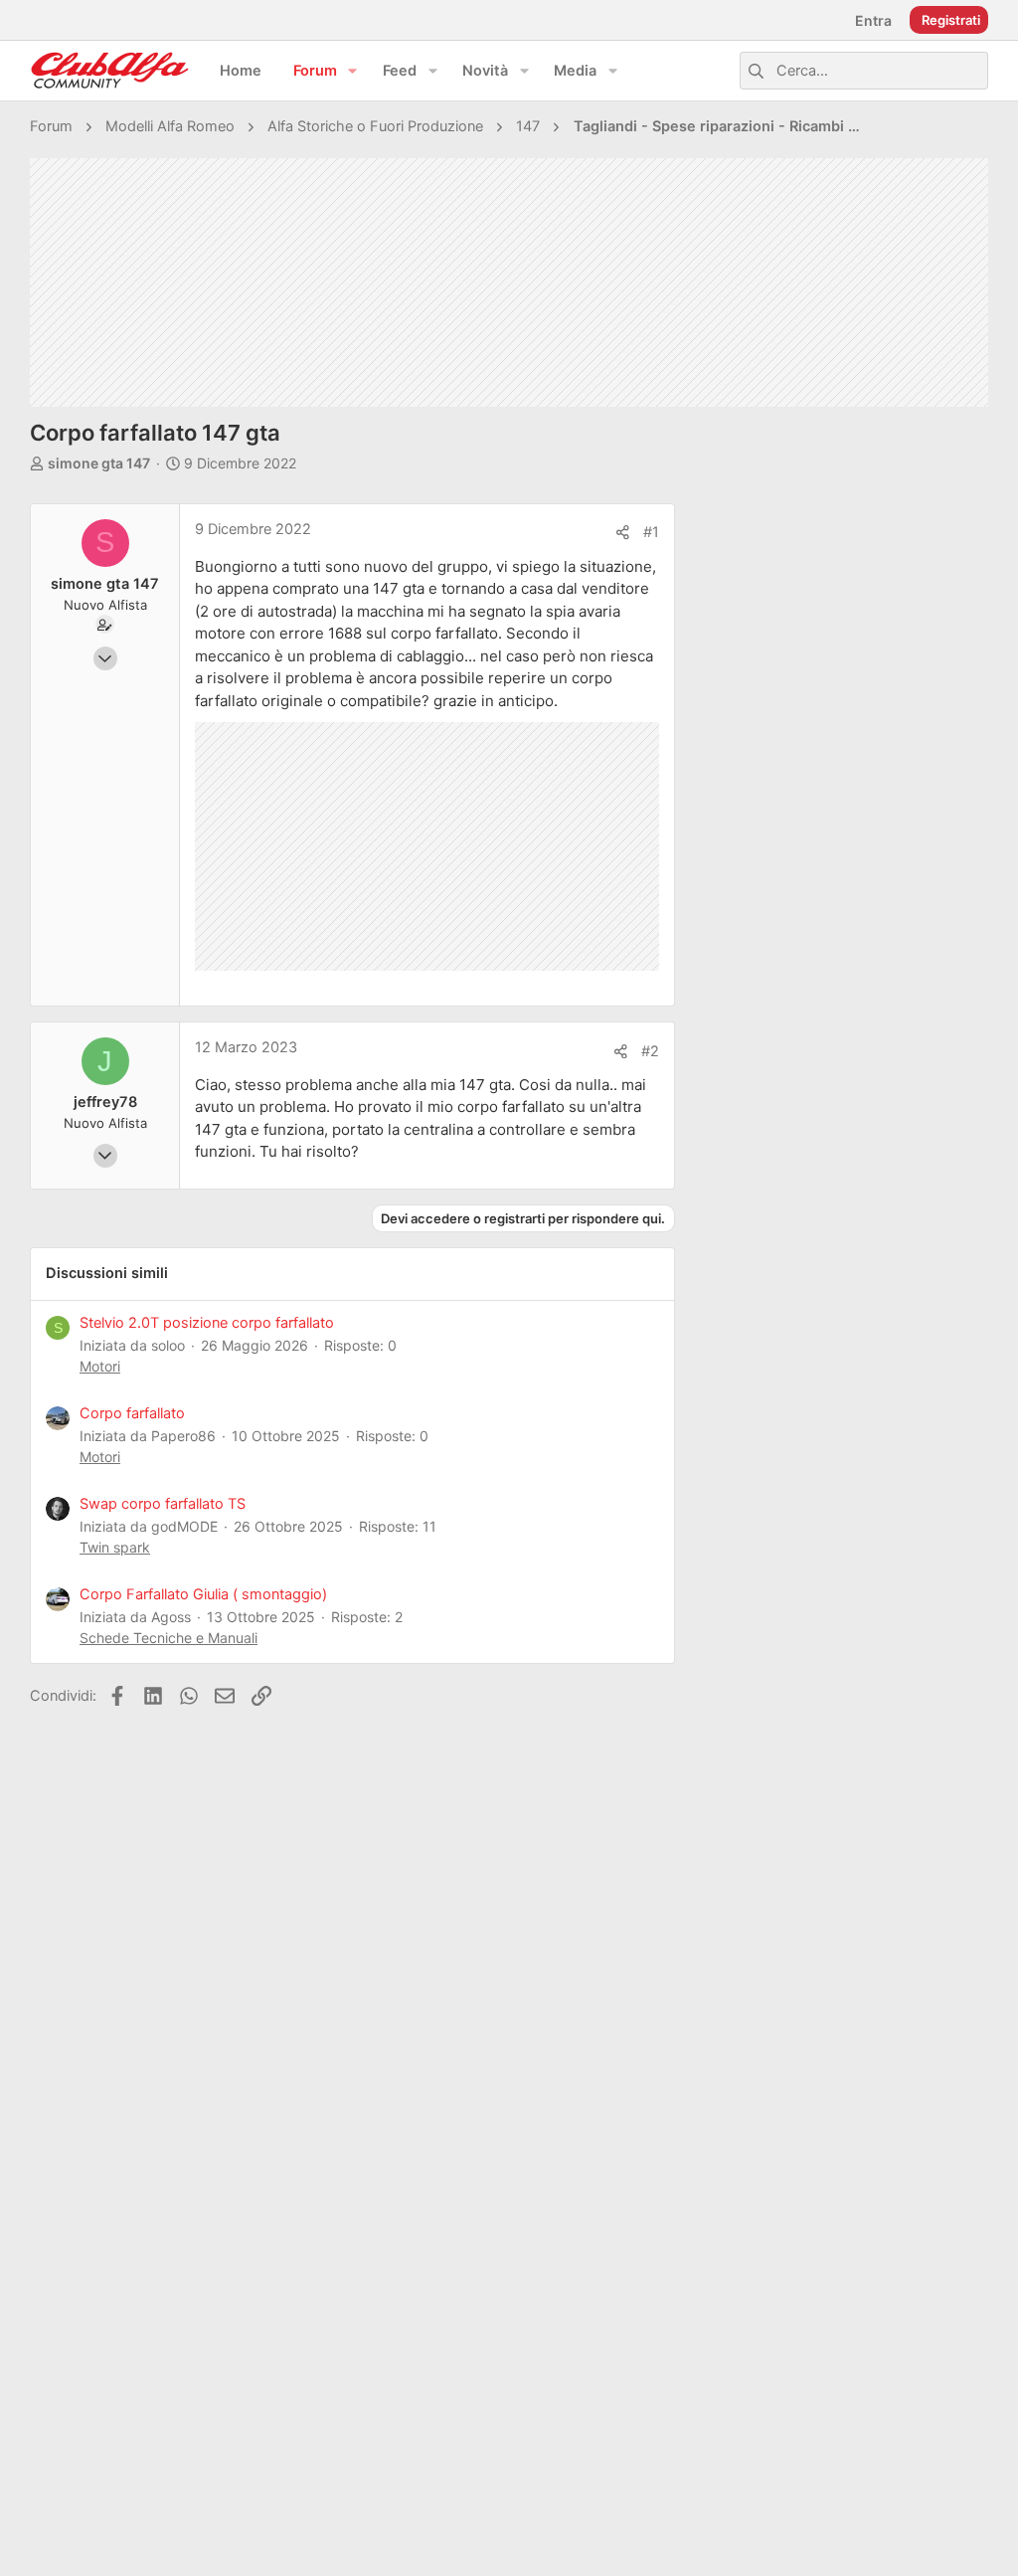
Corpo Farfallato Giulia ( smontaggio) (203, 1594)
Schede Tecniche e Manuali (169, 1638)
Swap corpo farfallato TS (163, 1504)
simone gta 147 (99, 463)
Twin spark (115, 1547)
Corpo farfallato (132, 1413)
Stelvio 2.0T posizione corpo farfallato (207, 1323)
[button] (353, 71)
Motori (100, 1366)
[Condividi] (623, 533)
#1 (651, 532)
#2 (650, 1051)
